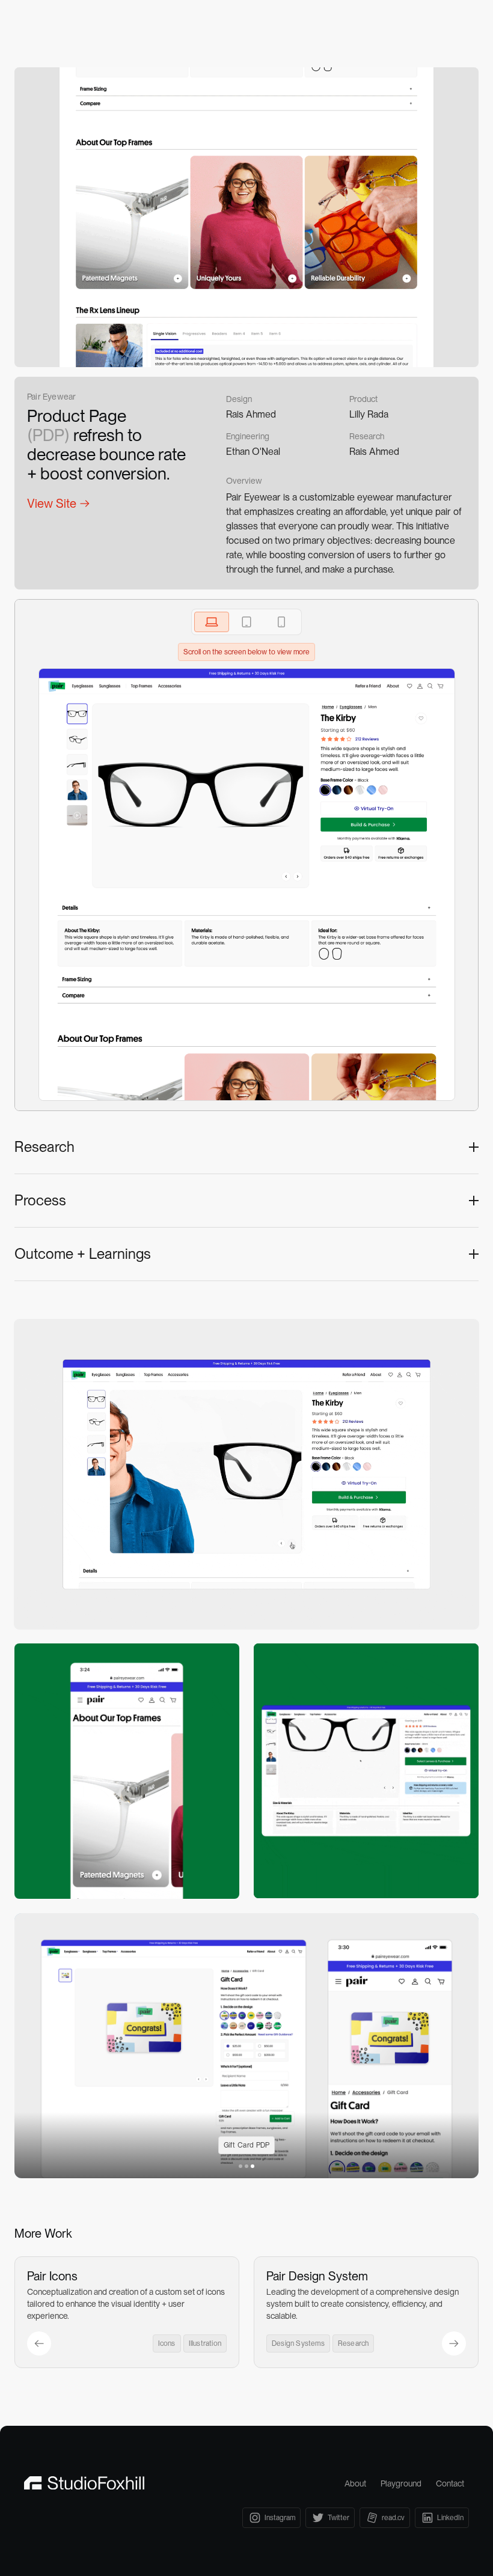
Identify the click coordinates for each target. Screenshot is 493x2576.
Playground (401, 2483)
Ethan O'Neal (253, 452)
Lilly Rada (369, 414)
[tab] (212, 622)
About (355, 2483)
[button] (240, 2166)
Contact (450, 2483)
